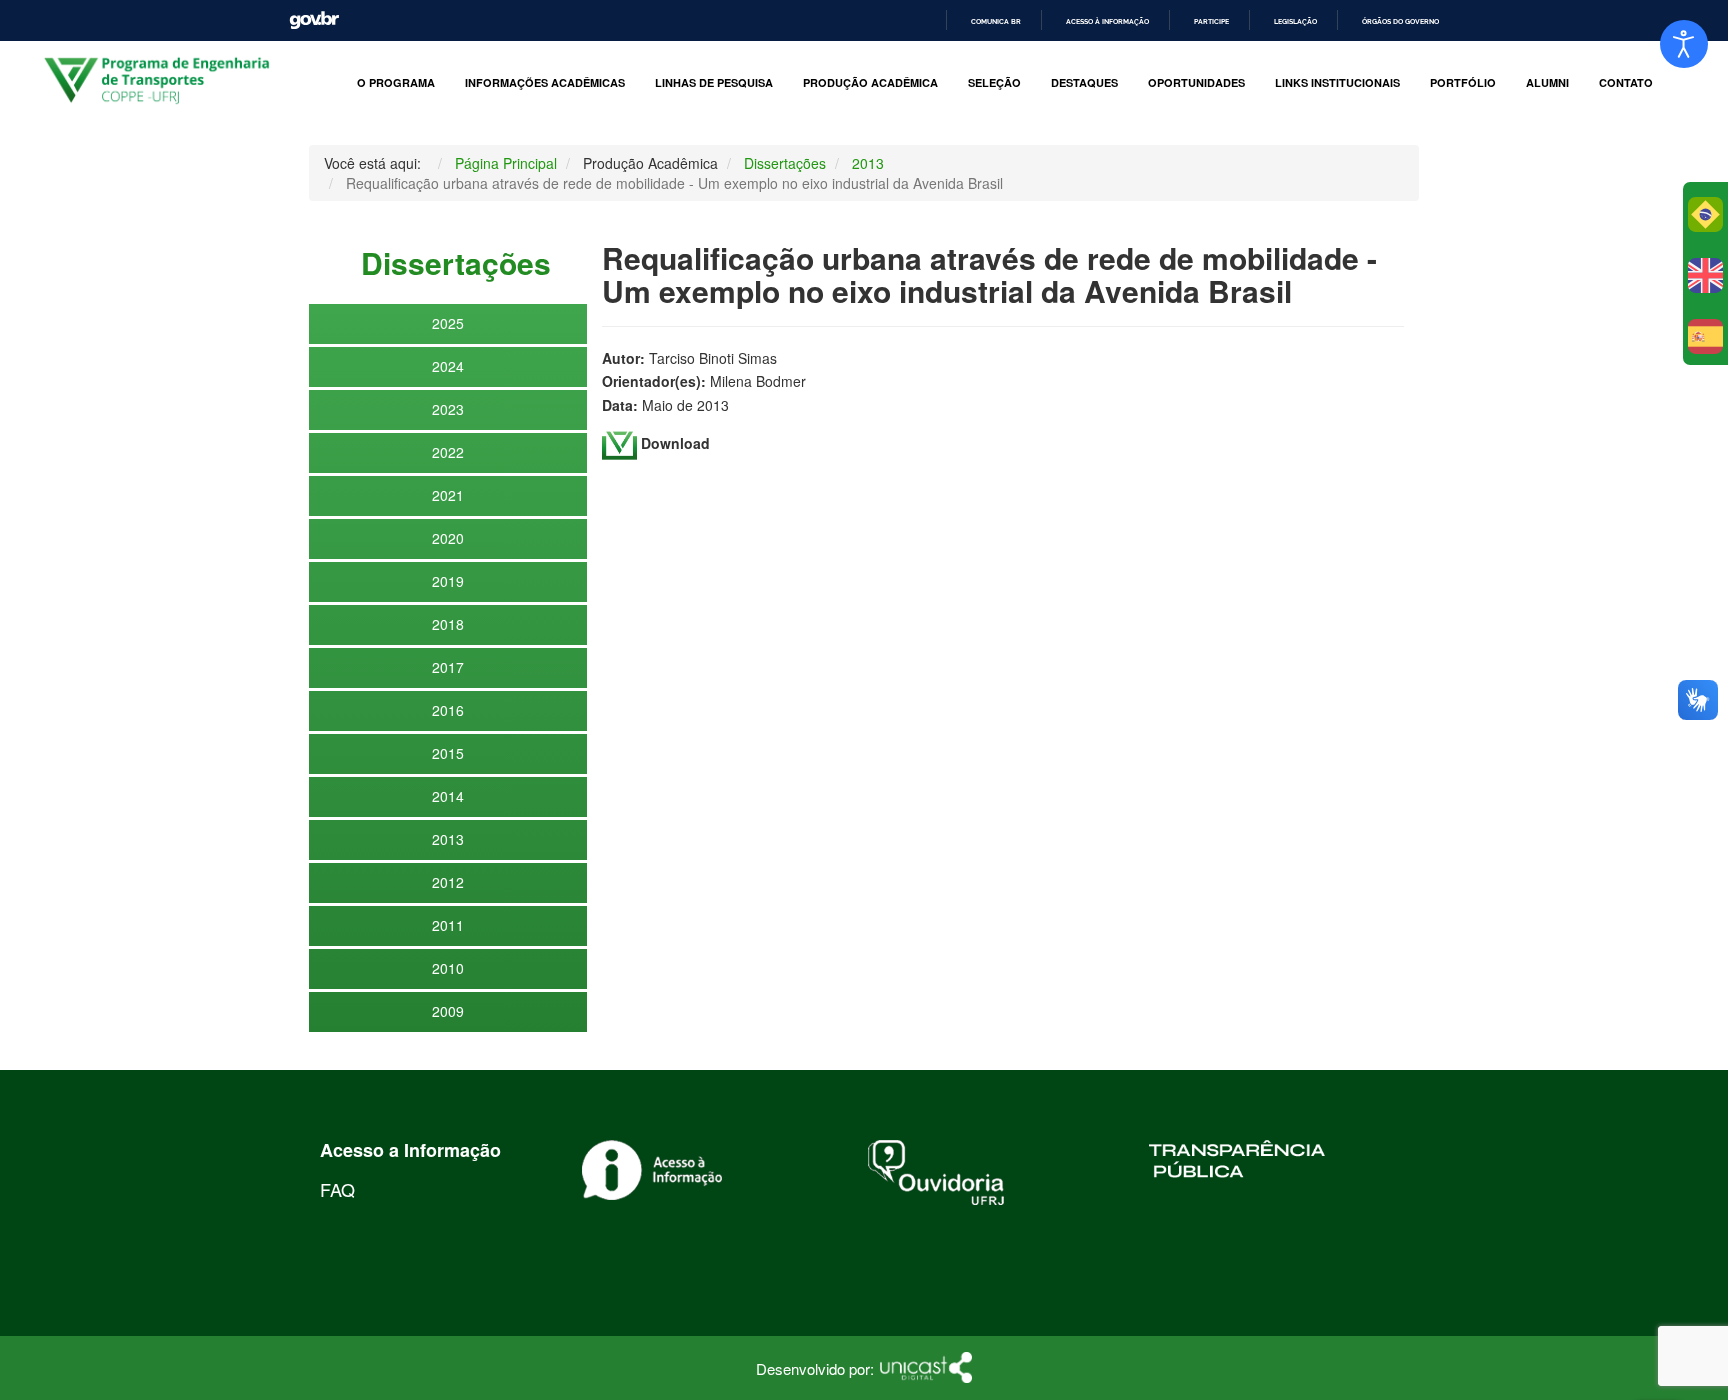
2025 (448, 323)
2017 (448, 667)
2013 (448, 839)
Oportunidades (1196, 83)
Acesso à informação (1107, 21)
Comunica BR (996, 21)
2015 (448, 753)
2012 (448, 882)
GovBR (314, 20)
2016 (448, 710)
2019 (448, 581)
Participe (1211, 21)
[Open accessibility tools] (1684, 44)
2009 (448, 1011)
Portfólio (1463, 83)
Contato (1626, 83)
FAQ (337, 1189)
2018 (448, 624)
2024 (448, 366)
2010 (448, 968)
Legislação (1295, 21)
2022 (448, 452)
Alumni (1547, 83)
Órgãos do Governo (1400, 21)
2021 (448, 495)
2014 (448, 796)
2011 (448, 925)
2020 (448, 538)
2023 (448, 409)
